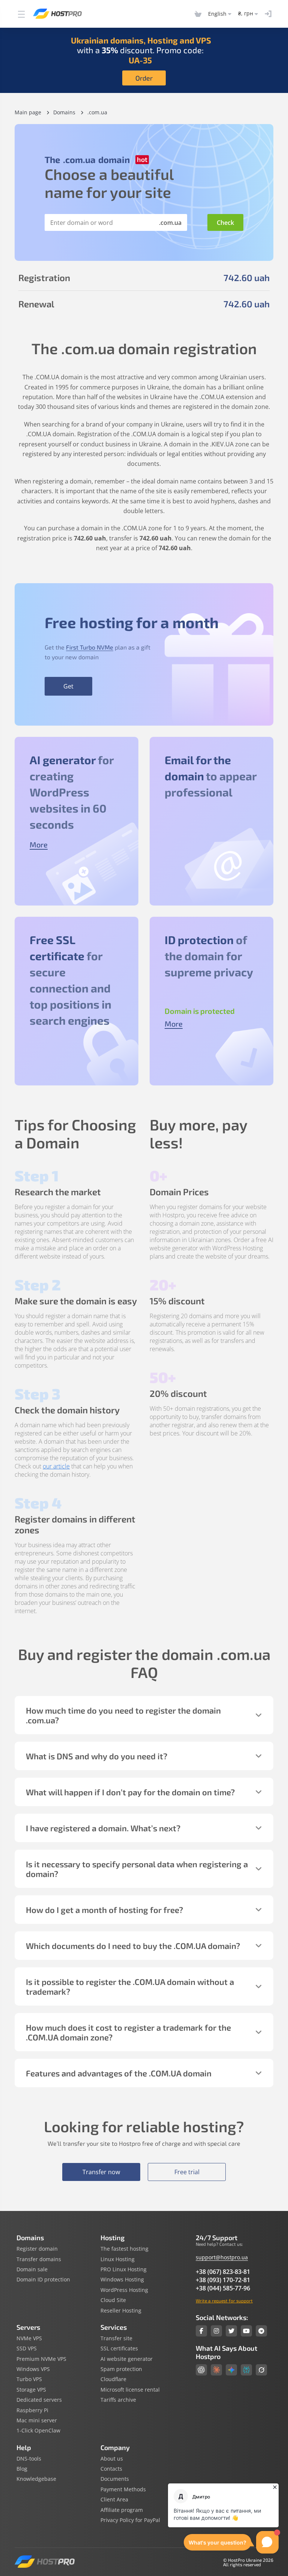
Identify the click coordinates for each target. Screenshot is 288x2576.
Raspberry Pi (32, 2410)
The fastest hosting (124, 2249)
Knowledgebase (36, 2479)
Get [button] (68, 686)
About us (112, 2459)
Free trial (187, 2172)
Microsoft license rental (130, 2390)
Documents (115, 2479)
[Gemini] (231, 2370)
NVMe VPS (29, 2338)
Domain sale (32, 2269)
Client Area (114, 2500)
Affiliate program (122, 2510)
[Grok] (261, 2370)
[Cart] (198, 14)
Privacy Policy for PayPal (130, 2520)
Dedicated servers (39, 2400)
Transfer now (101, 2172)
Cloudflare (113, 2379)
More (39, 844)
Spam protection (121, 2369)
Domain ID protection (43, 2280)
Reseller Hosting (121, 2311)
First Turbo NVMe (90, 647)
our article (56, 1466)
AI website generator (127, 2359)
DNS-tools (29, 2459)
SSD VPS (27, 2348)
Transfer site (116, 2338)
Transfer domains (39, 2259)
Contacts (111, 2469)
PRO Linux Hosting (124, 2269)
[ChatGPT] (201, 2370)
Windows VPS (33, 2369)
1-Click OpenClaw (38, 2431)
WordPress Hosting (124, 2290)
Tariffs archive (118, 2400)
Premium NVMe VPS (41, 2359)
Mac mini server (37, 2420)
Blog (22, 2469)
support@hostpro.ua (222, 2257)
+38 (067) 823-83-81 (223, 2272)
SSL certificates (119, 2348)
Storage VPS (31, 2390)
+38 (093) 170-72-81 (223, 2280)
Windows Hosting (122, 2280)
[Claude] (216, 2370)
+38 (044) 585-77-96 (223, 2288)
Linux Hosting (118, 2259)
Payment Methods (123, 2489)
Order (144, 78)
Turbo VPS (29, 2379)
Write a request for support (224, 2301)
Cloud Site (113, 2300)
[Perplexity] (246, 2370)
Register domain (37, 2249)
